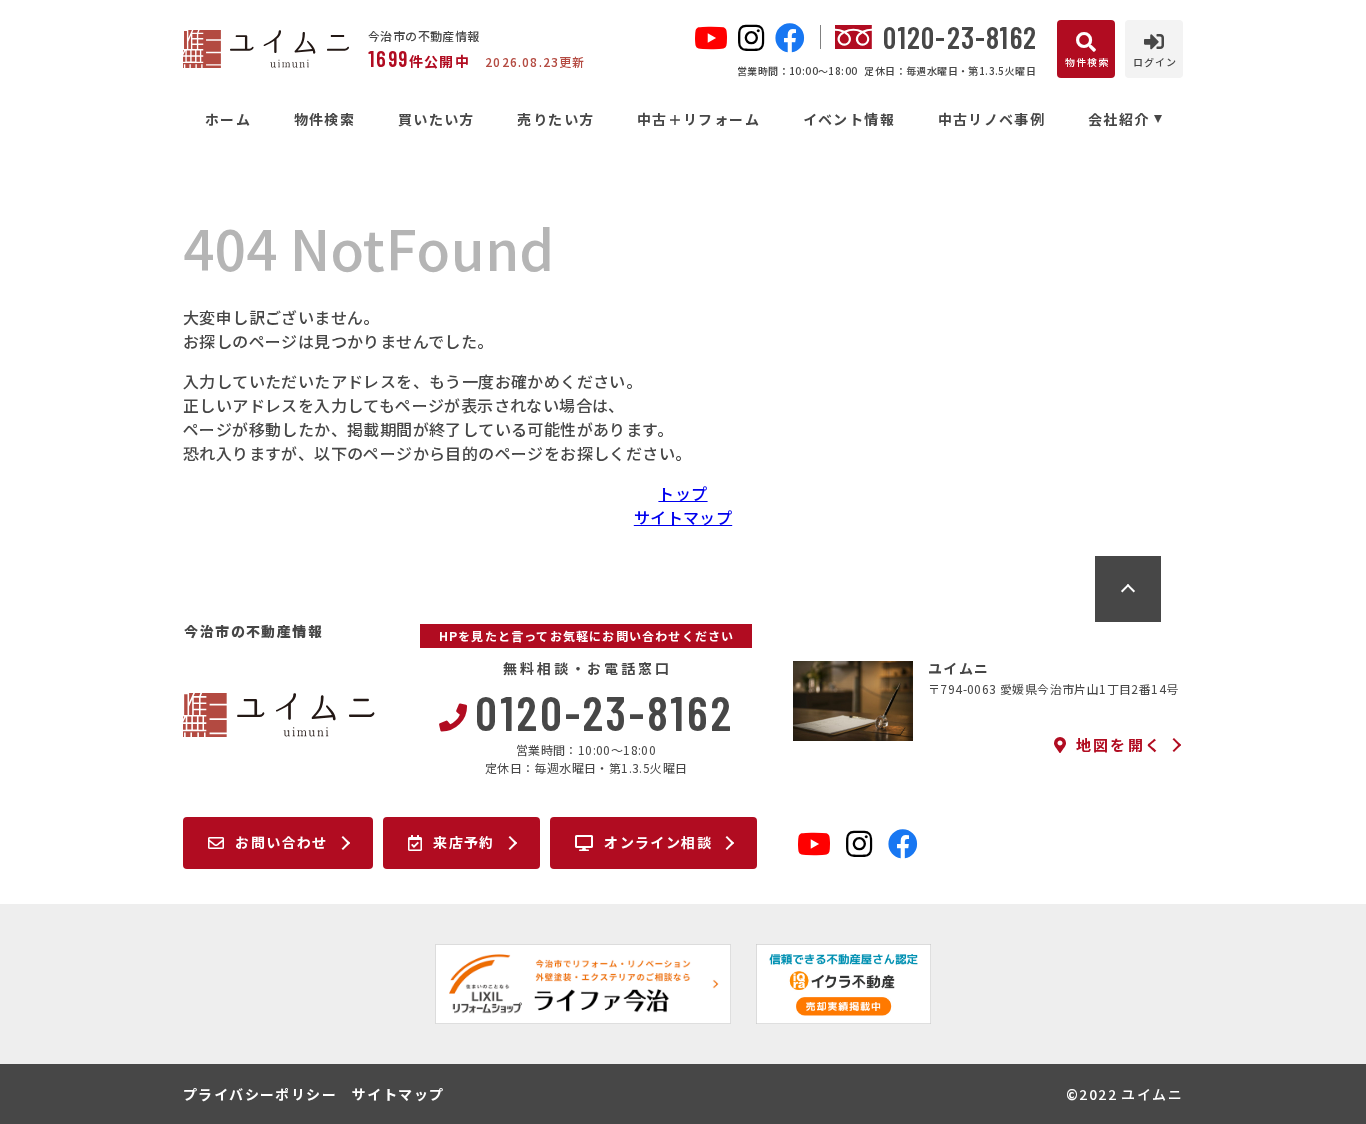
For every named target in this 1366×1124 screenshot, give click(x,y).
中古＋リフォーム (698, 119)
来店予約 (464, 842)
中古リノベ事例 (991, 119)
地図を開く (1119, 745)
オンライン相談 (658, 842)
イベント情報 (849, 119)
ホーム (228, 119)
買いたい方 (436, 119)
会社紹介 (1119, 119)
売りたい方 (555, 119)
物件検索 (324, 119)
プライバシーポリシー (260, 1094)
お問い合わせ (281, 842)
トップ (682, 493)
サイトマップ (683, 517)
